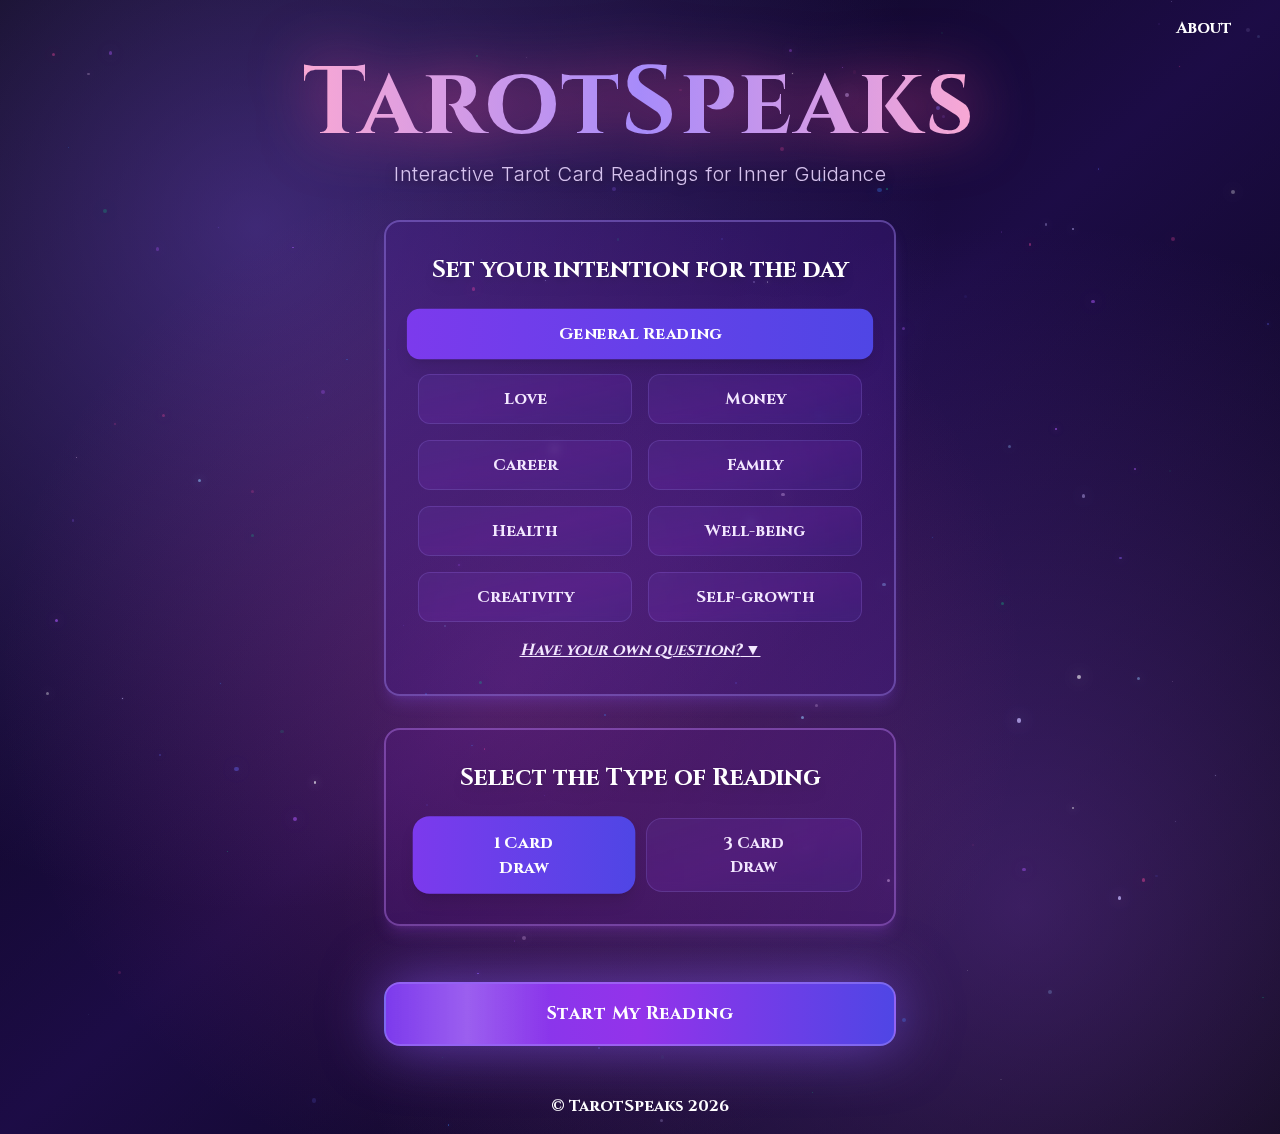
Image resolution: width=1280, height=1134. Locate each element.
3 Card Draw (754, 855)
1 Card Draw (524, 855)
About (1204, 28)
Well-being (755, 531)
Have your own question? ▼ (640, 650)
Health (525, 531)
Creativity (525, 597)
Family (755, 465)
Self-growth (755, 597)
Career (525, 465)
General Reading (640, 333)
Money (755, 399)
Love (525, 399)
